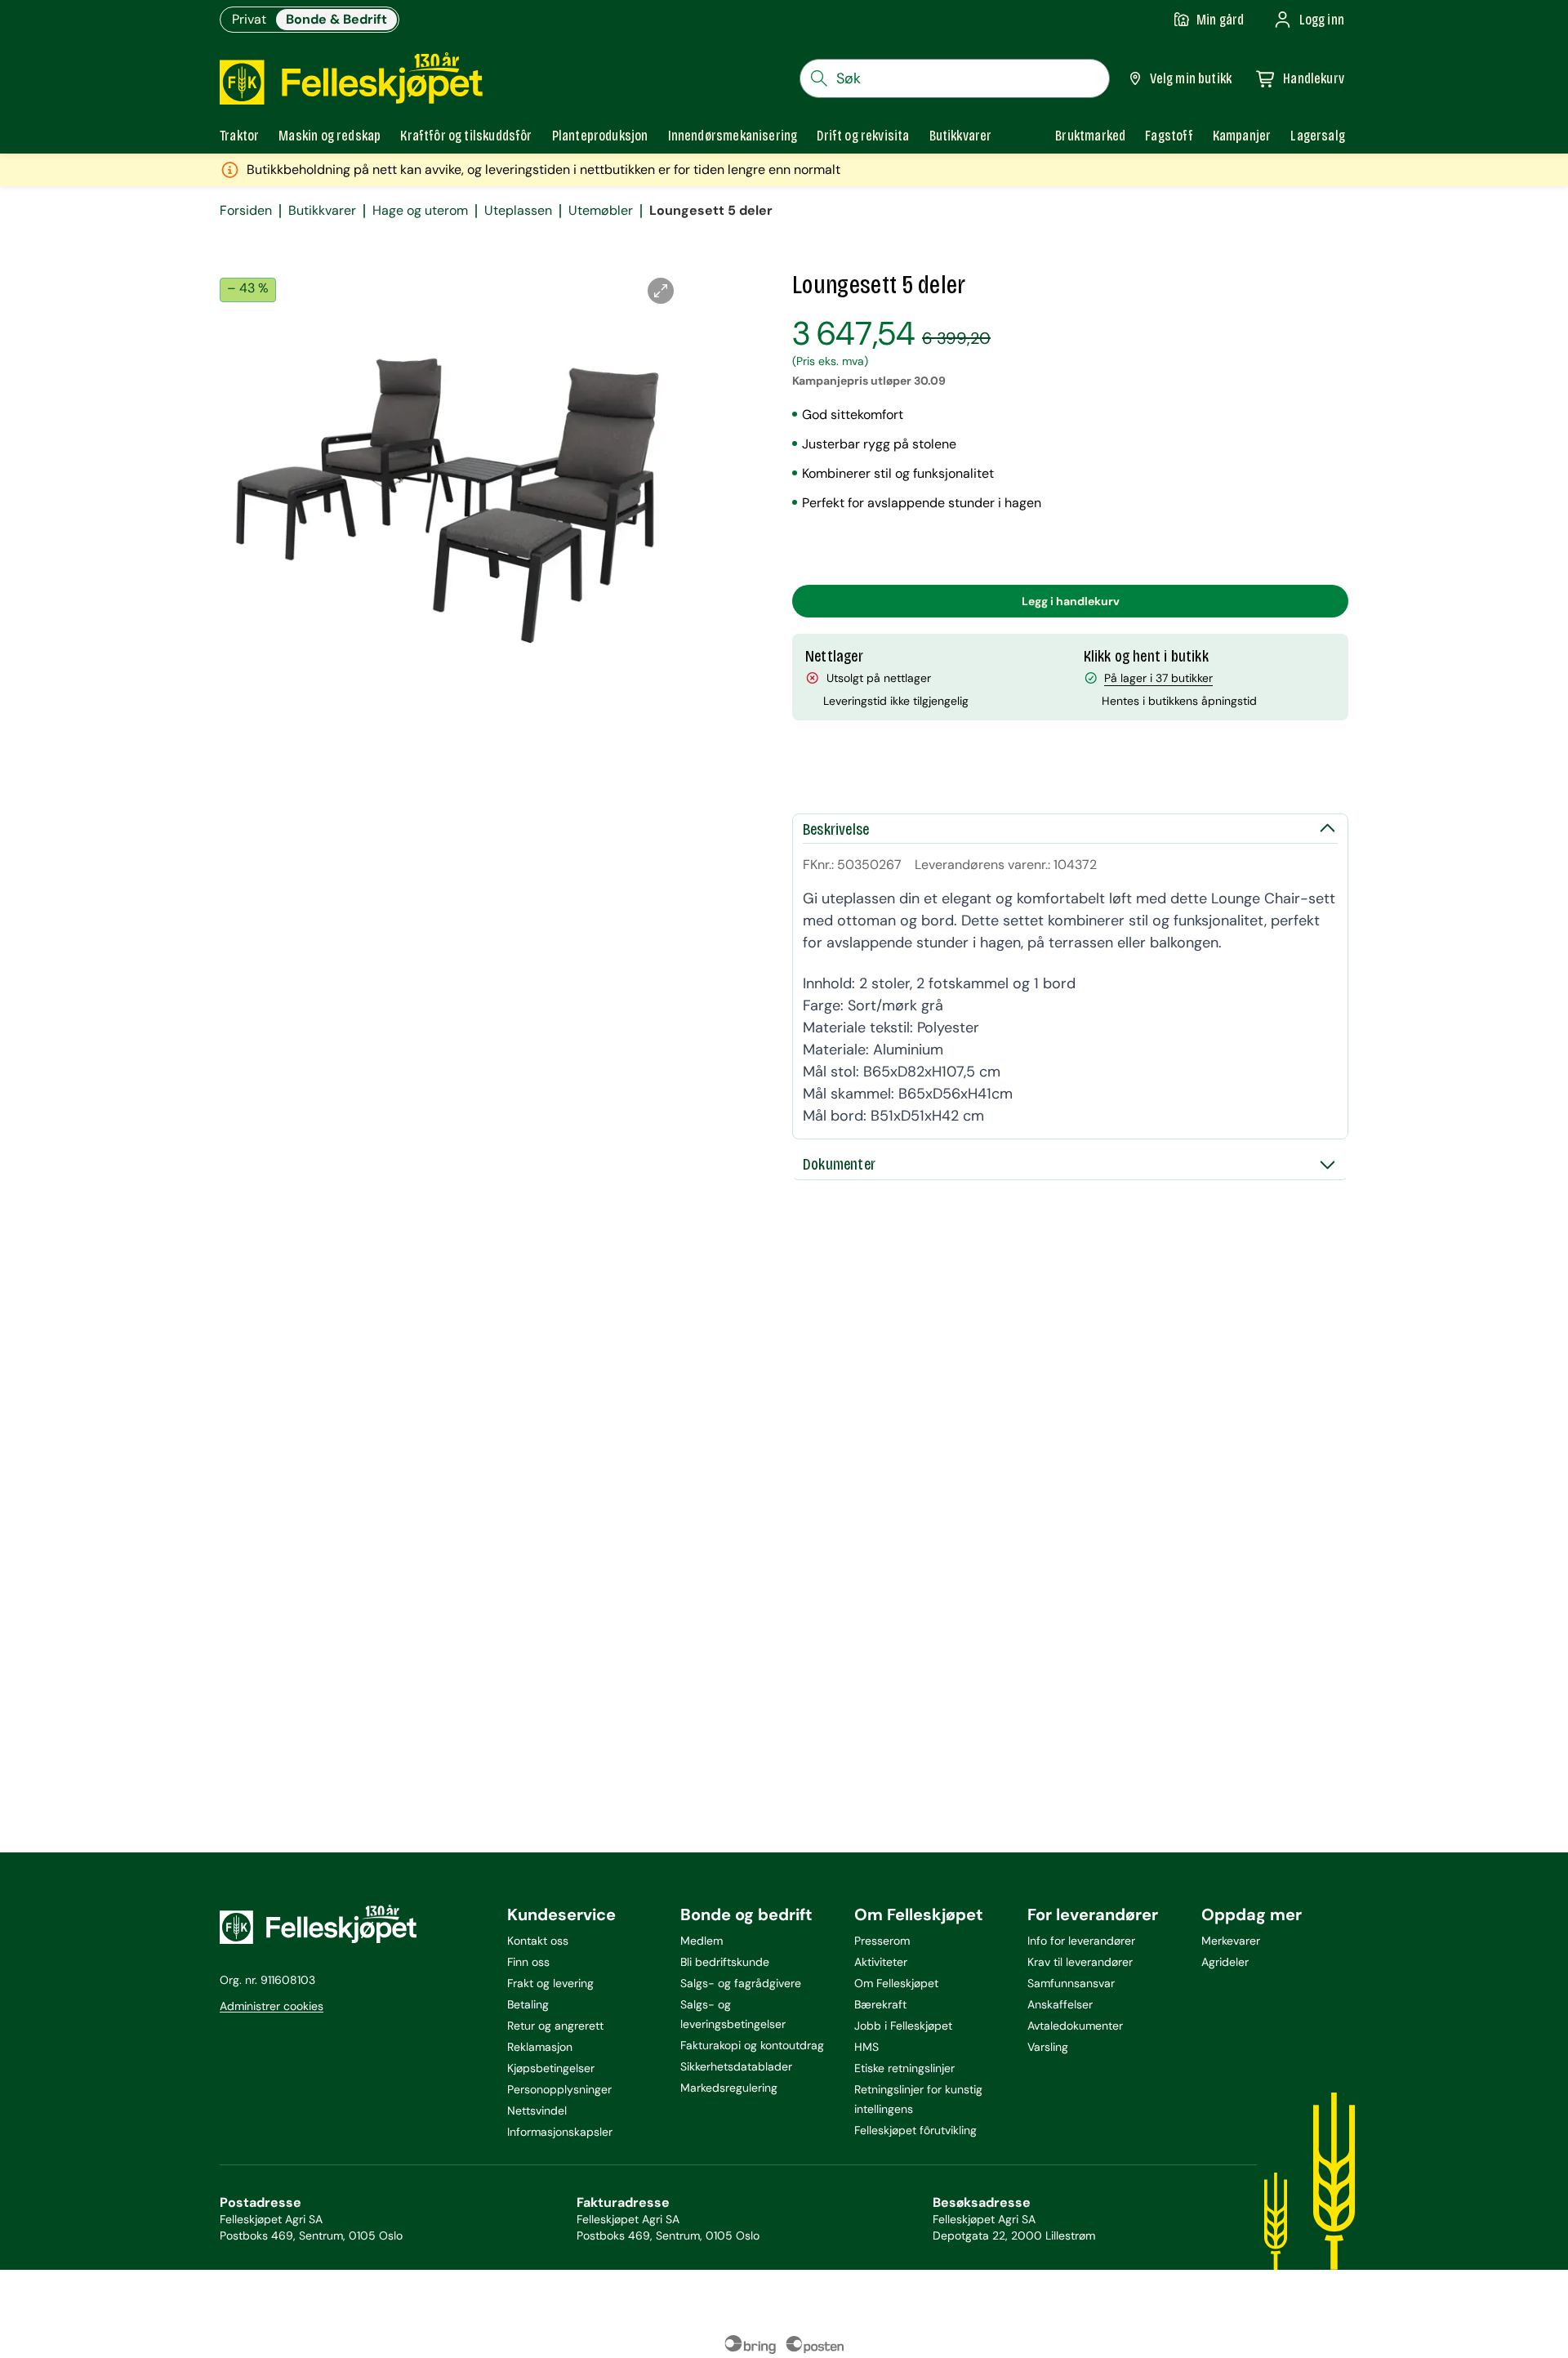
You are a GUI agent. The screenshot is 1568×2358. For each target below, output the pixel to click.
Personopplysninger (559, 2089)
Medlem (702, 1941)
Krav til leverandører (1080, 1962)
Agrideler (1225, 1962)
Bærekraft (880, 2004)
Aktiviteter (881, 1962)
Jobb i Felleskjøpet (903, 2026)
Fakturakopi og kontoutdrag (752, 2045)
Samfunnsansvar (1071, 1983)
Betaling (528, 2004)
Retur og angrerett (555, 2026)
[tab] (239, 136)
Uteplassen (518, 211)
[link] (1090, 136)
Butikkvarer (322, 211)
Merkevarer (1231, 1941)
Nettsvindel (537, 2111)
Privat (249, 19)
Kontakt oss (538, 1941)
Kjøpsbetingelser (551, 2068)
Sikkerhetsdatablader (736, 2066)
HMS (866, 2047)
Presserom (882, 1941)
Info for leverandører (1081, 1941)
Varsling (1048, 2047)
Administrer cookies (272, 2006)
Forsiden (246, 211)
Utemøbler (601, 211)
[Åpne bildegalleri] (661, 291)
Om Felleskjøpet (896, 1983)
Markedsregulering (729, 2088)
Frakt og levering (550, 1983)
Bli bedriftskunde (725, 1962)
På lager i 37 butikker (1158, 678)
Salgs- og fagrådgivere (741, 1983)
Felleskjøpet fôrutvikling (915, 2130)
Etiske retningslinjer (904, 2068)
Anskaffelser (1060, 2004)
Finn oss (528, 1962)
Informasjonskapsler (560, 2132)
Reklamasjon (540, 2047)
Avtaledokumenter (1075, 2026)
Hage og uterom (420, 211)
